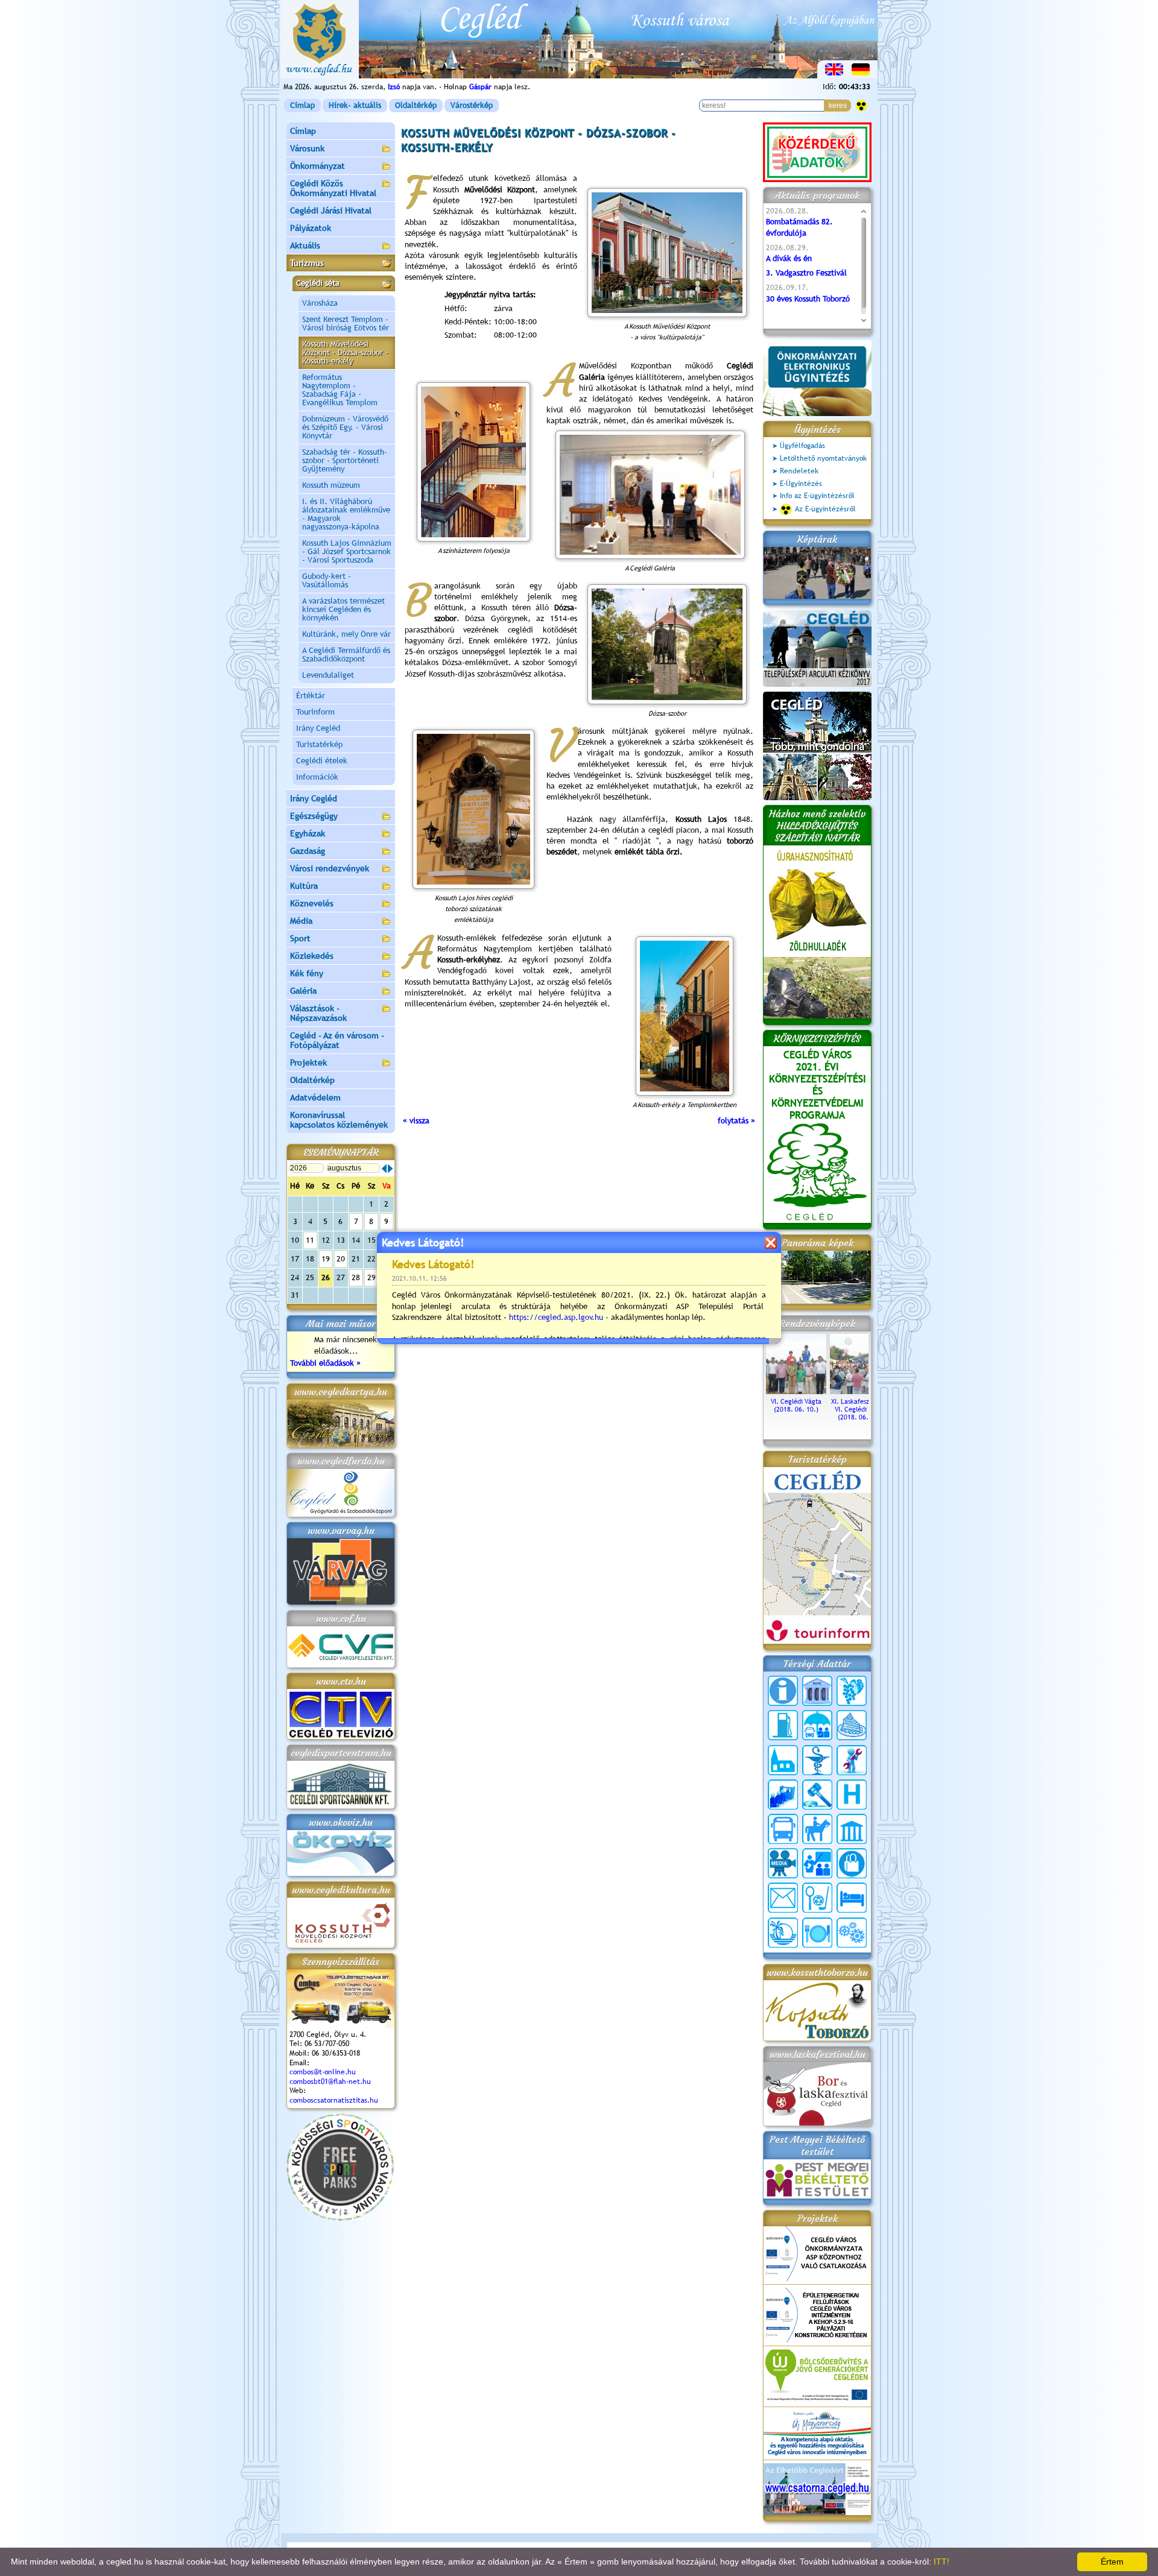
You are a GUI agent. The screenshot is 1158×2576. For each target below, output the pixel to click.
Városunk (307, 148)
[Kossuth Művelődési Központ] (668, 253)
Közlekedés (312, 956)
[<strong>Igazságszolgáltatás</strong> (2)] (817, 1795)
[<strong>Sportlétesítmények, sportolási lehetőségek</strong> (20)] (817, 1898)
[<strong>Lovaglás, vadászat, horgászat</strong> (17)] (817, 1829)
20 (341, 1259)
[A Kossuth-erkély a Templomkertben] (685, 1016)
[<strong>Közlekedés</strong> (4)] (783, 1829)
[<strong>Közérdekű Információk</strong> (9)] (783, 1691)
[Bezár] (770, 1242)
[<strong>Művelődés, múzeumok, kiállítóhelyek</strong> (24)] (852, 1829)
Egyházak (308, 833)
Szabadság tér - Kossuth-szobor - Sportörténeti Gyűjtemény (345, 460)
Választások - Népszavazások (318, 1013)
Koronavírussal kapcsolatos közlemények (339, 1120)
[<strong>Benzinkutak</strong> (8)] (783, 1725)
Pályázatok (311, 228)
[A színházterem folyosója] (473, 462)
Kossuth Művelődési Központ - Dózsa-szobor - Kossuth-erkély (345, 352)
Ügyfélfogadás (802, 446)
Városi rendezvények (330, 868)
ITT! (941, 2562)
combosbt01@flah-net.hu (330, 2082)
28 (356, 1277)
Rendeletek (799, 471)
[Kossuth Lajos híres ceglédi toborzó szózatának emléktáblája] (473, 809)
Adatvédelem (315, 1097)
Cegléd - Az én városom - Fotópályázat (337, 1040)
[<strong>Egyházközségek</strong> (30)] (783, 1760)
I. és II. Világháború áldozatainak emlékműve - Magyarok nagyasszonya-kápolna (346, 514)
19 (326, 1259)
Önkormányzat (318, 166)
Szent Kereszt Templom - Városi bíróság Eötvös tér (346, 324)
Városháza (320, 303)
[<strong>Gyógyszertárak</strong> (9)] (817, 1760)
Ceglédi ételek (322, 761)
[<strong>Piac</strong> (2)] (852, 1863)
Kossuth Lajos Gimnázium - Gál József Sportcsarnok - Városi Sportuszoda (347, 551)
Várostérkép (472, 105)
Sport (300, 938)
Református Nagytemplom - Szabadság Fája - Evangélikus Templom (340, 390)
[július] (384, 1169)
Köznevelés (312, 903)
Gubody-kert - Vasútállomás (327, 580)
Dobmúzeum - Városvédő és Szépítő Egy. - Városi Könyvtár (345, 427)
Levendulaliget (328, 675)
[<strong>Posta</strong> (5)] (783, 1898)
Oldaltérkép (416, 105)
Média (301, 921)
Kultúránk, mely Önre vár (346, 634)
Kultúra (304, 886)
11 (310, 1240)
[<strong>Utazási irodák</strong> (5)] (783, 1933)
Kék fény (307, 973)
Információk (317, 777)
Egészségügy (314, 816)
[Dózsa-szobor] (668, 644)
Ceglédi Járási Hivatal (331, 210)
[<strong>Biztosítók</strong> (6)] (817, 1725)
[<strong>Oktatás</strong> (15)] (817, 1863)
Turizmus (307, 263)
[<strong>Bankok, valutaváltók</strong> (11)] (817, 1691)
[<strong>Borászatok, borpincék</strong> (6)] (852, 1691)
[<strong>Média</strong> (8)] (783, 1863)
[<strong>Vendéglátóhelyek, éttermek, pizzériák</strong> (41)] (817, 1933)
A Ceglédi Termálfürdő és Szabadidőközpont (346, 655)
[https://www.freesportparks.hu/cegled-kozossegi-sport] (340, 2218)
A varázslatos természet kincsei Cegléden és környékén (343, 609)
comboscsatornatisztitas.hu (334, 2100)
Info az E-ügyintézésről (817, 496)
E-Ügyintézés (801, 484)
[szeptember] (390, 1169)
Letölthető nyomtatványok (823, 458)
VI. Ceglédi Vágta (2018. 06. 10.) (796, 1405)
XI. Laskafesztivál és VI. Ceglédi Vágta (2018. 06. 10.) (860, 1409)
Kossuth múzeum (331, 485)
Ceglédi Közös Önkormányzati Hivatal (333, 188)
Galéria (303, 991)
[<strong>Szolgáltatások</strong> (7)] (852, 1933)
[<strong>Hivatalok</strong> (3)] (783, 1795)
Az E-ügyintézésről (825, 509)
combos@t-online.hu (323, 2072)
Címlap (302, 105)
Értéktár (311, 696)
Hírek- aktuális (355, 105)
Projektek (308, 1062)
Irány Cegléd (318, 728)
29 (372, 1277)
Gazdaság (308, 851)
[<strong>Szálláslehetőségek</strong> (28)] (852, 1898)
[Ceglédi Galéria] (650, 495)
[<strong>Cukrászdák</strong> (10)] (852, 1725)
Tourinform (315, 712)
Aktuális (305, 245)
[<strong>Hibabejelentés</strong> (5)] (852, 1760)
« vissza (416, 1121)
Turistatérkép (319, 744)
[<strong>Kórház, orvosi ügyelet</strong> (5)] (852, 1795)
